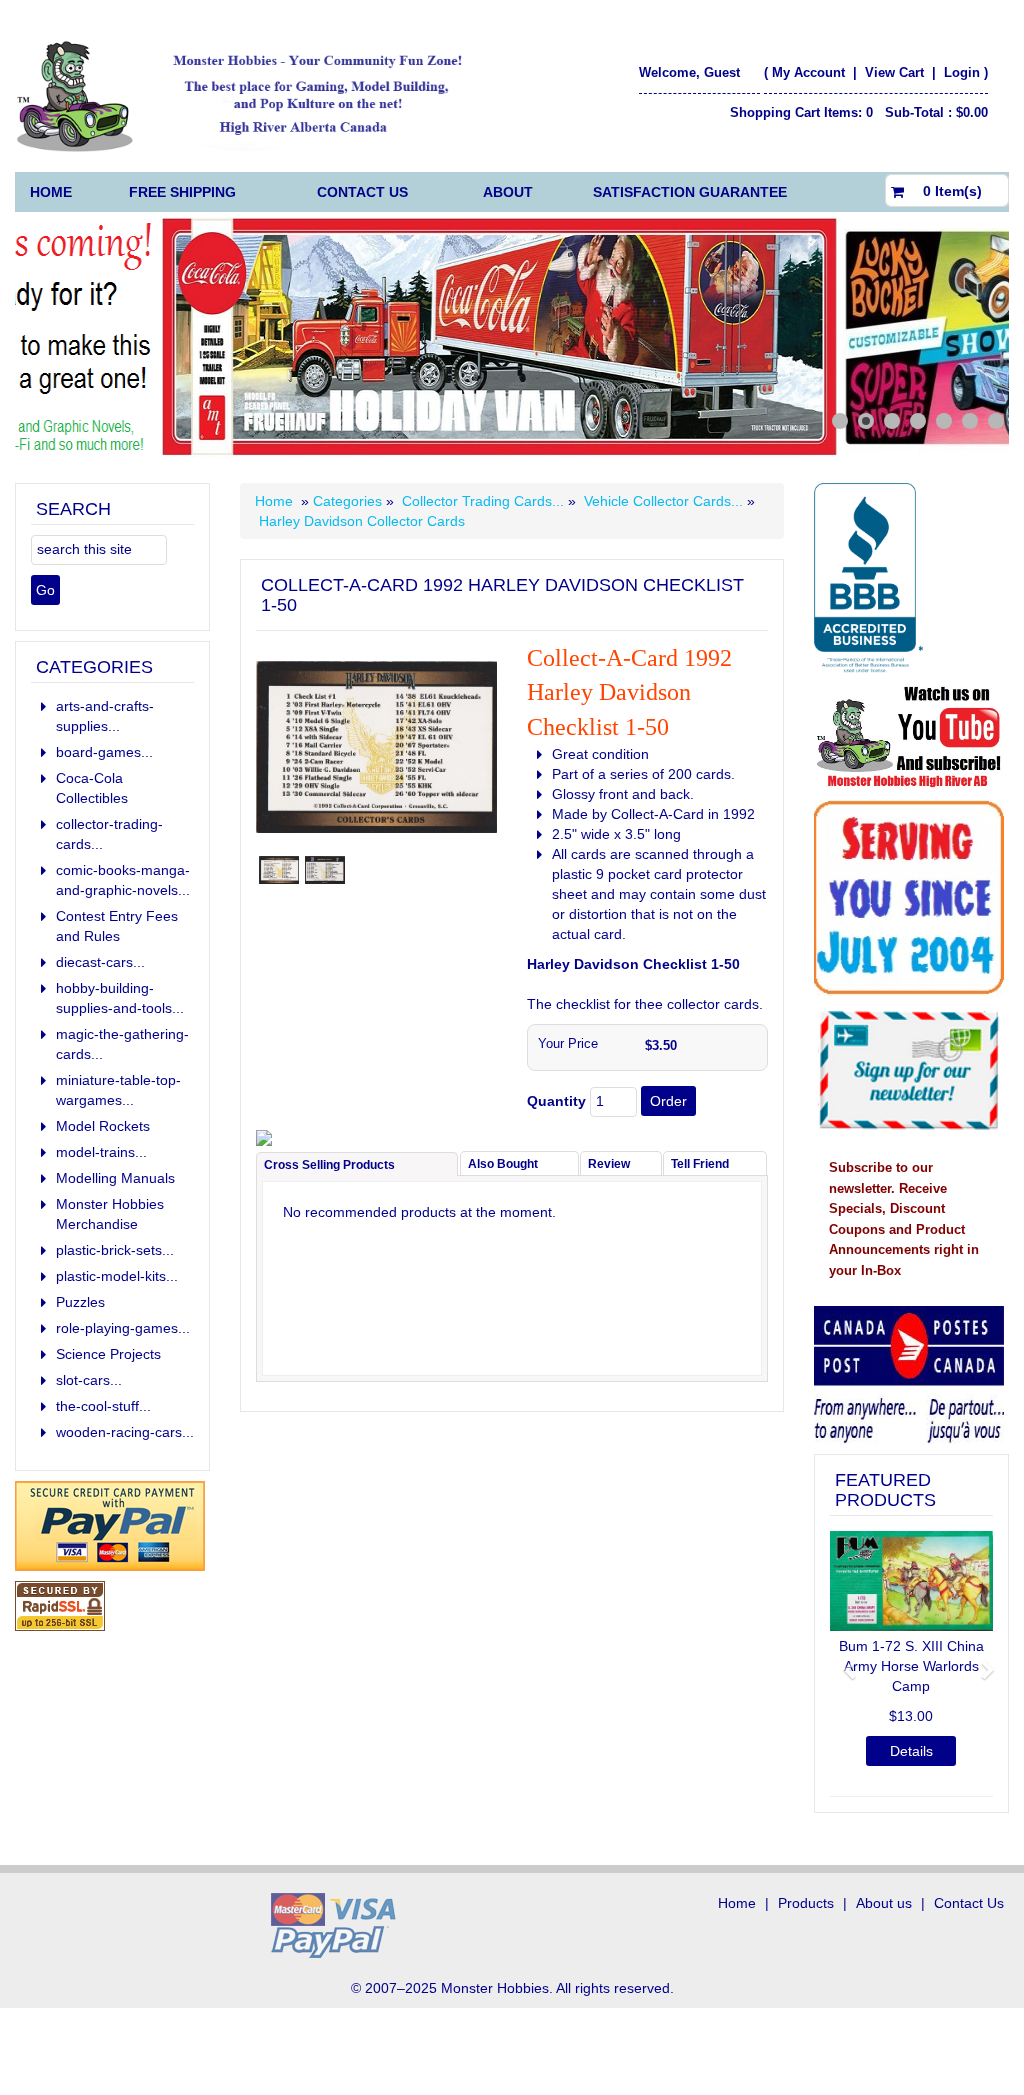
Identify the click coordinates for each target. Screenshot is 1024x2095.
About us (884, 1903)
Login (962, 72)
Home (51, 192)
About (508, 192)
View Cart (896, 72)
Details (911, 1751)
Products (806, 1903)
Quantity (556, 1101)
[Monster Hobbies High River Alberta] (250, 96)
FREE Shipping (182, 192)
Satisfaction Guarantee (690, 192)
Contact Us (362, 192)
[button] (842, 1661)
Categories (349, 501)
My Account (808, 72)
